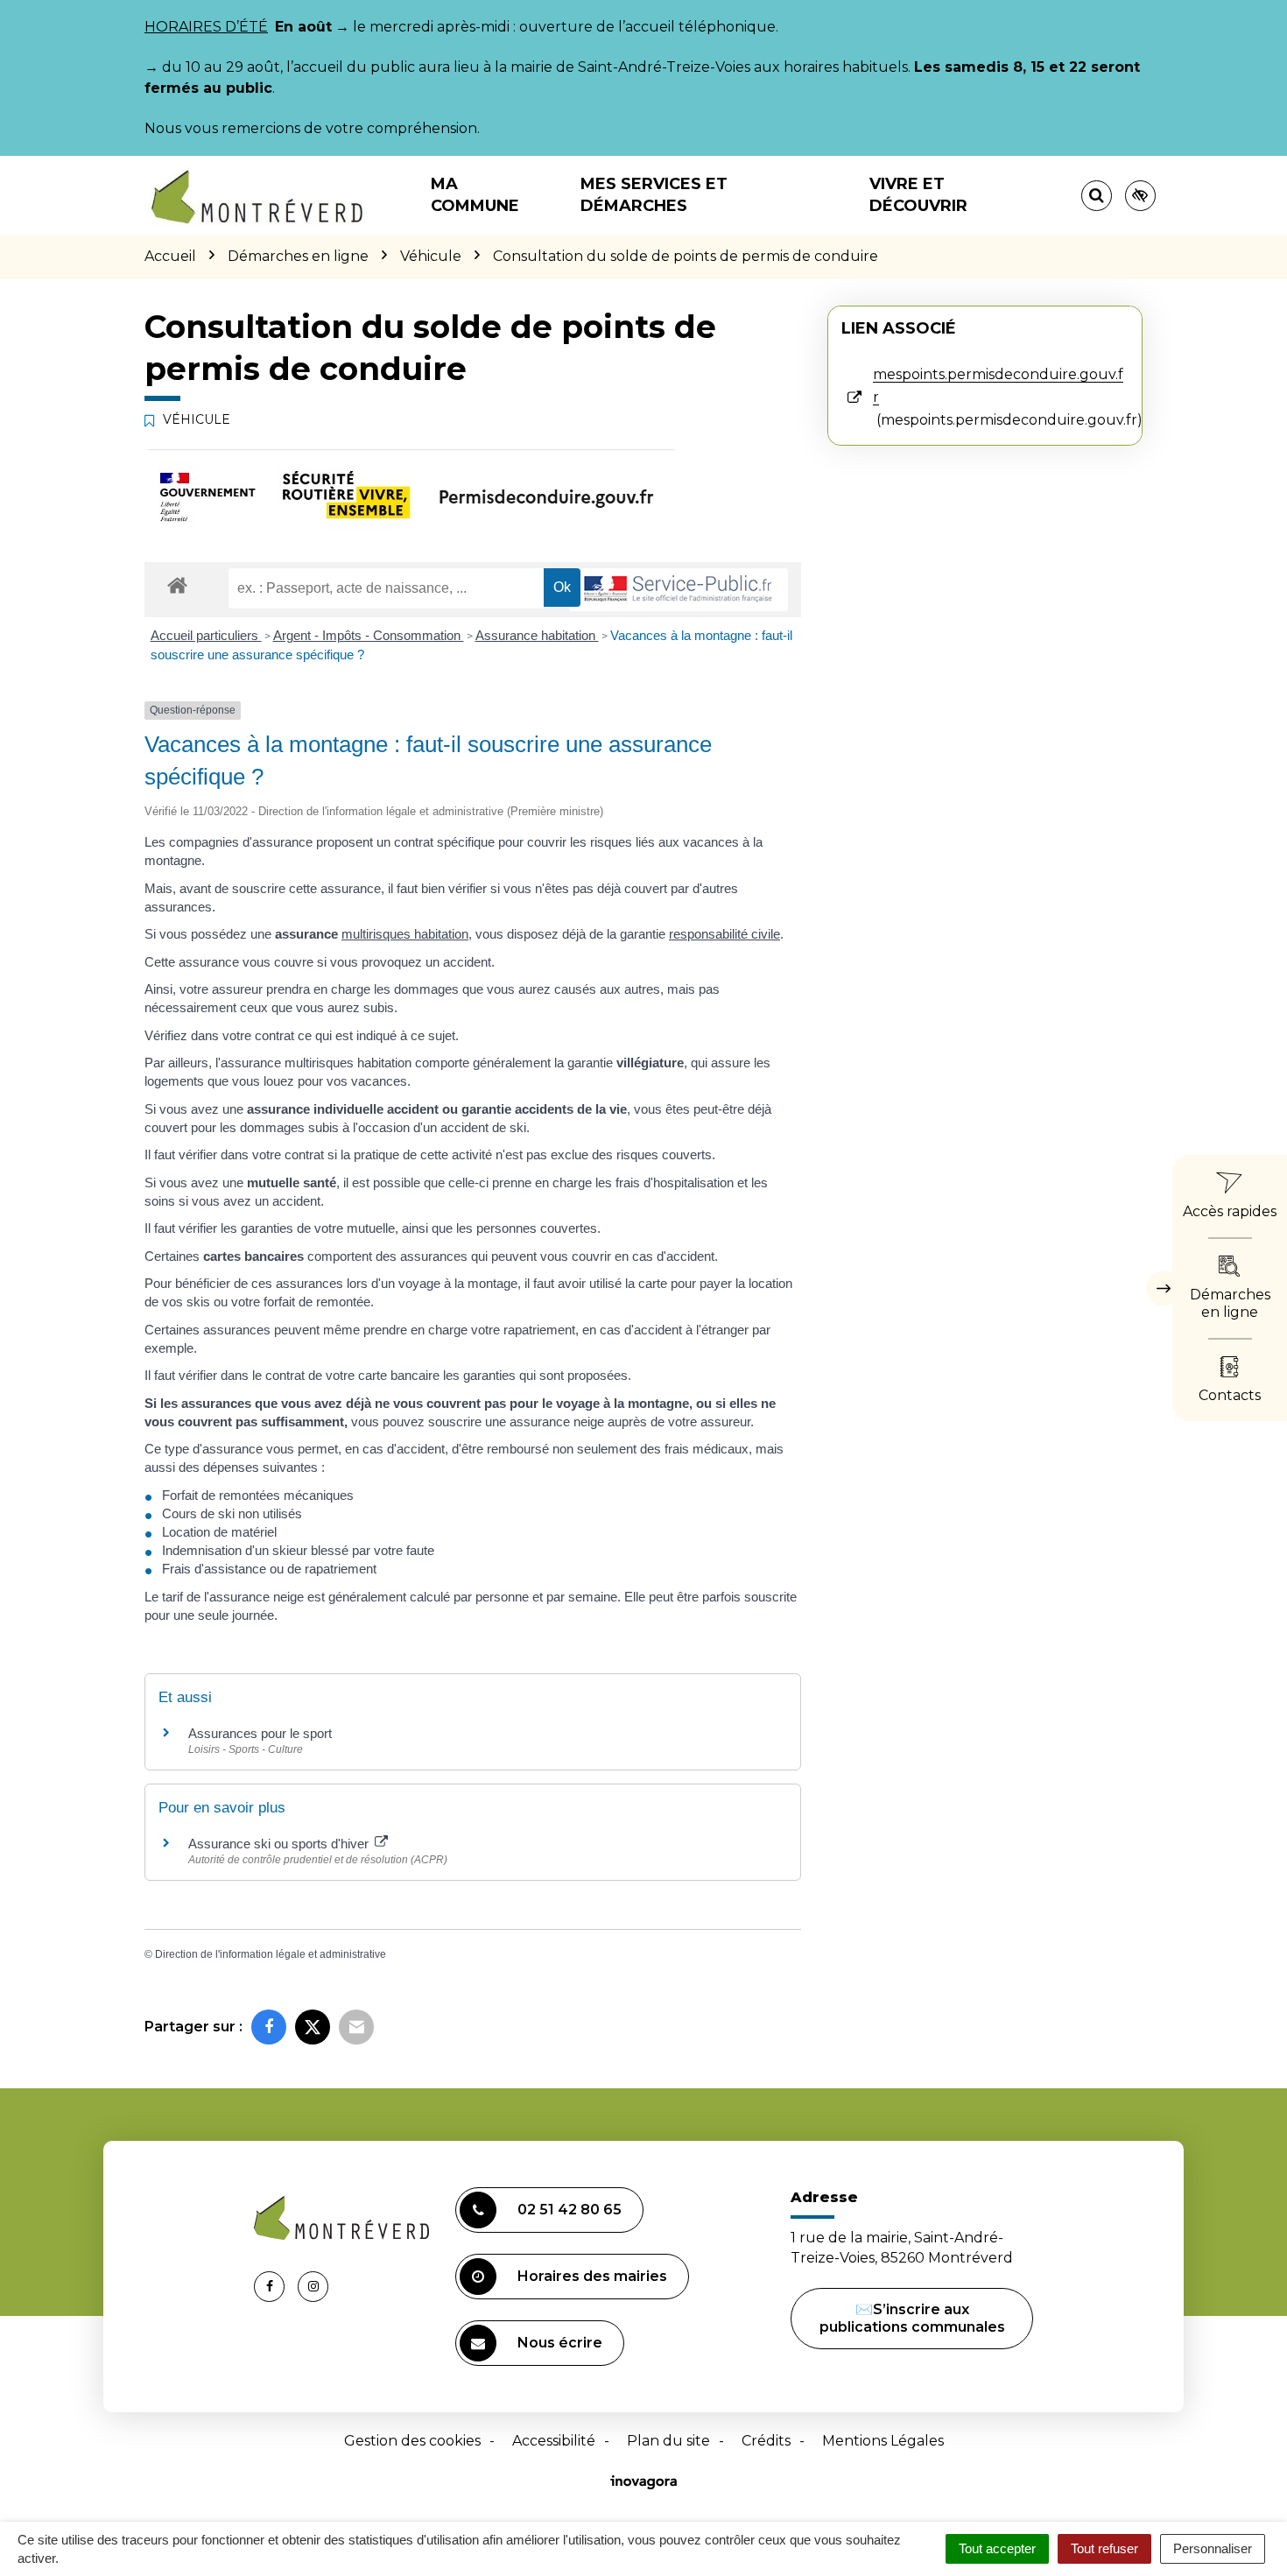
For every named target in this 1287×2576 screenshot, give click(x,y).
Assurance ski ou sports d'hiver (280, 1844)
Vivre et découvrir (918, 195)
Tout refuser (1104, 2548)
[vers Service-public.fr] (679, 590)
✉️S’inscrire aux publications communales (912, 2318)
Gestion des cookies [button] (412, 2441)
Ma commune (475, 195)
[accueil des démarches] (177, 584)
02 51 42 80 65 (570, 2210)
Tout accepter (997, 2548)
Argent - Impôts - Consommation (369, 635)
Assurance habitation (537, 635)
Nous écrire (560, 2343)
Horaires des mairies (592, 2276)
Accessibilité (554, 2441)
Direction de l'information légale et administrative (271, 1954)
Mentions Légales (883, 2441)
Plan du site (668, 2441)
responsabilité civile (724, 934)
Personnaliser (1213, 2548)
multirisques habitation (405, 934)
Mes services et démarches (654, 195)
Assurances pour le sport (260, 1733)
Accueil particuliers (206, 635)
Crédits (766, 2441)
